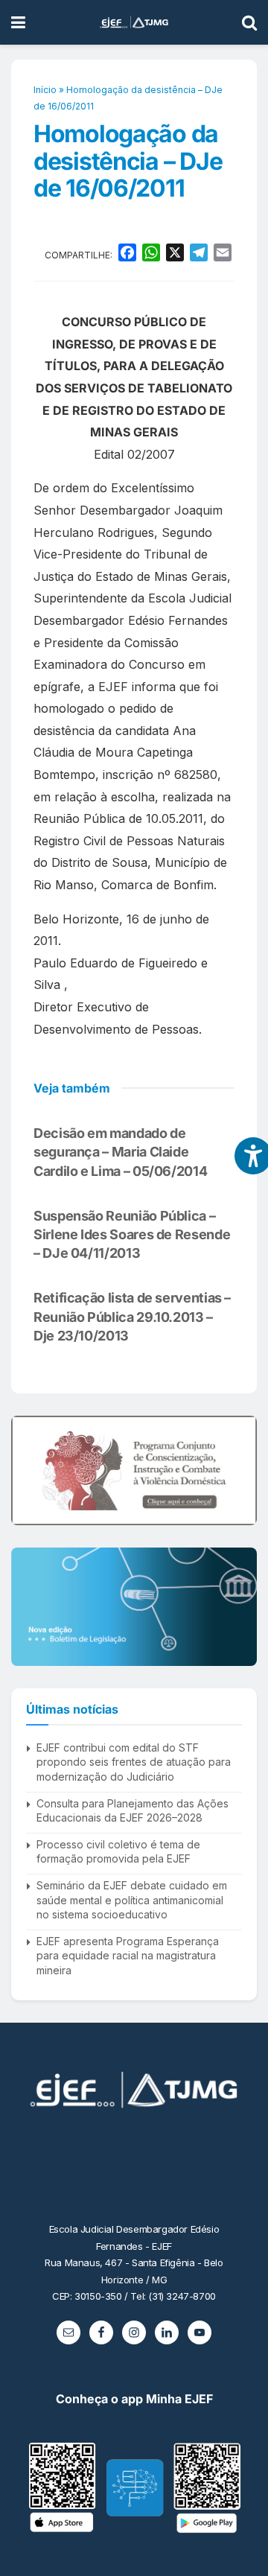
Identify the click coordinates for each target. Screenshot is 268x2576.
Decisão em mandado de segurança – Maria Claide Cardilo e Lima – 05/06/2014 (120, 1152)
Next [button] (240, 1471)
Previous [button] (28, 1471)
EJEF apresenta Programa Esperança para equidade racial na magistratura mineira (128, 1956)
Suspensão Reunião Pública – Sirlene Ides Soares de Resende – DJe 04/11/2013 (132, 1234)
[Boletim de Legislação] (134, 1606)
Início (45, 90)
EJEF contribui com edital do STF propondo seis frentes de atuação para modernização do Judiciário (134, 1762)
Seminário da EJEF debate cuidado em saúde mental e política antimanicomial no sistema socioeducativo (132, 1900)
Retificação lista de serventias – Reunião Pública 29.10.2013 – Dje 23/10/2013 (132, 1316)
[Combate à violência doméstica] (134, 1470)
